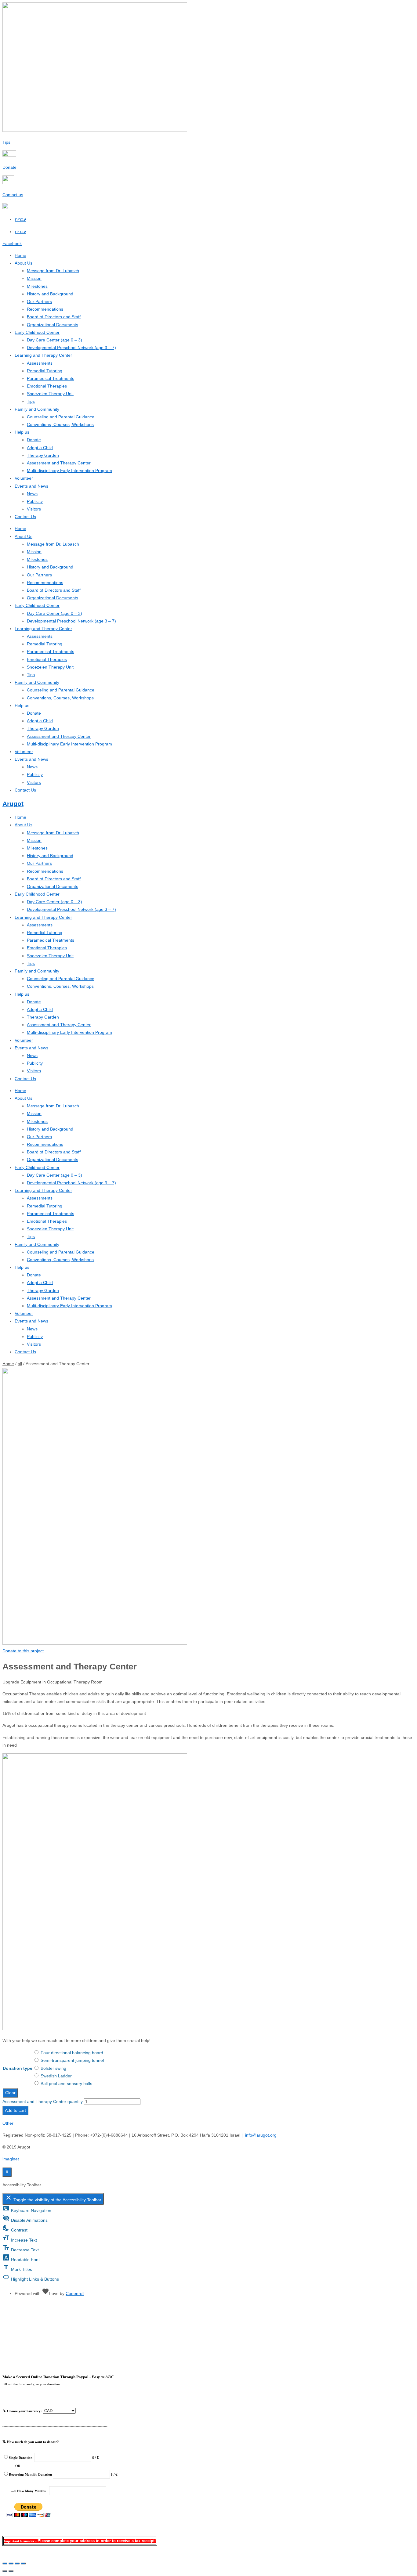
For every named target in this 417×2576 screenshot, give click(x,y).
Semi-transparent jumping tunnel (72, 2060)
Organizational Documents (53, 325)
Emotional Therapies (47, 386)
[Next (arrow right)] (11, 2571)
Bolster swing (53, 2068)
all (20, 1364)
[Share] (17, 2563)
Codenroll (75, 2293)
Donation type (18, 2068)
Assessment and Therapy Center (59, 463)
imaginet (11, 2159)
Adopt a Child (40, 448)
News (32, 494)
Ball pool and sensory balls (66, 2084)
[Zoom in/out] (5, 2563)
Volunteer (24, 478)
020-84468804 (209, 2317)
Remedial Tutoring (45, 371)
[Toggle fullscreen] (11, 2563)
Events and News (31, 486)
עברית (20, 232)
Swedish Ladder (56, 2076)
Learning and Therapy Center (43, 355)
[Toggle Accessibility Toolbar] (7, 2172)
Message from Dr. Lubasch (53, 271)
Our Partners (39, 301)
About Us (24, 263)
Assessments (40, 363)
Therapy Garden (43, 455)
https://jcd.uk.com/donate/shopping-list (209, 2353)
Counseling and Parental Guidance (61, 417)
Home (20, 255)
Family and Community (37, 409)
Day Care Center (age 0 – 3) (54, 340)
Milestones (37, 286)
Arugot (13, 804)
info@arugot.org (261, 2135)
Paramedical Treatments (51, 378)
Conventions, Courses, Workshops (60, 424)
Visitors (34, 509)
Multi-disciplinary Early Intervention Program (69, 471)
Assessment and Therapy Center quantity (43, 2102)
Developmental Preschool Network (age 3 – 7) (71, 348)
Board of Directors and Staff (54, 317)
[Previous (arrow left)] (5, 2571)
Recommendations (45, 309)
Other (8, 2123)
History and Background (50, 294)
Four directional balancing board (72, 2053)
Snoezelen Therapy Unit (50, 394)
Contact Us (25, 517)
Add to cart (15, 2110)
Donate (9, 167)
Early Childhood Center (37, 332)
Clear (10, 2093)
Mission (34, 278)
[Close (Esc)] (23, 2563)
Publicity (35, 501)
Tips (6, 142)
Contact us (13, 195)
